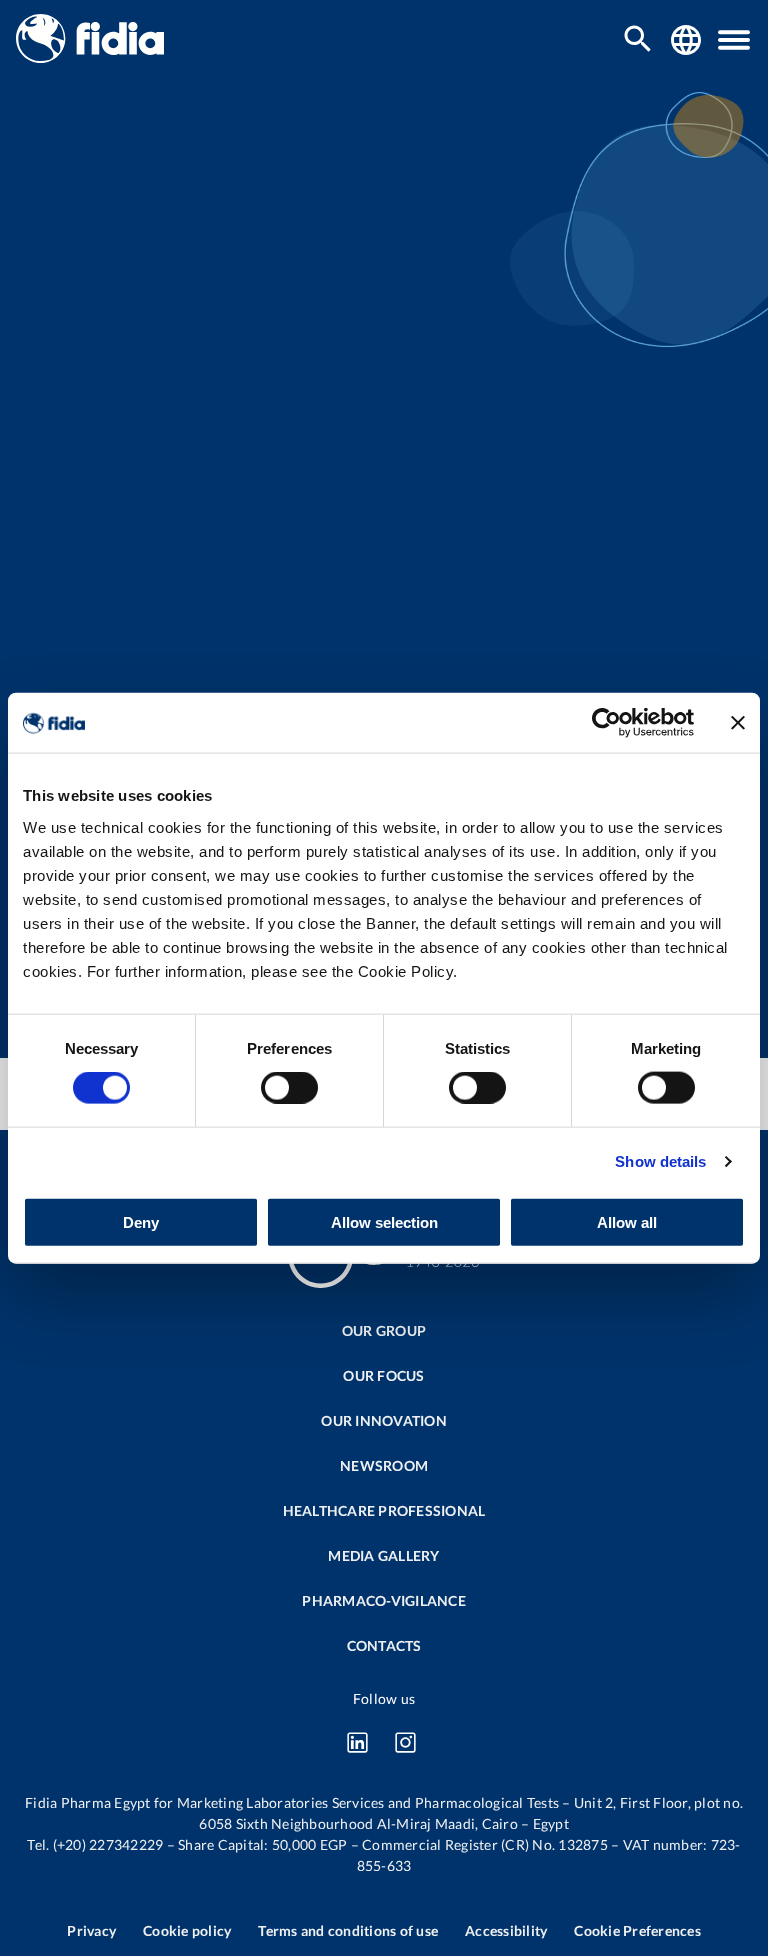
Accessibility (506, 1930)
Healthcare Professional (384, 1510)
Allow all (627, 1221)
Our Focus (383, 1375)
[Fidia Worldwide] (686, 40)
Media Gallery (383, 1555)
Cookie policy (187, 1930)
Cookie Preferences (637, 1930)
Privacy (91, 1930)
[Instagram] (405, 1742)
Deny (141, 1221)
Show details (660, 1161)
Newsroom (384, 1465)
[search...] (638, 40)
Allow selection (384, 1221)
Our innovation (384, 1420)
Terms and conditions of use (348, 1930)
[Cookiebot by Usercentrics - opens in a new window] (606, 723)
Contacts (384, 1645)
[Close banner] (738, 723)
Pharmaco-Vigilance (384, 1600)
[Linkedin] (357, 1742)
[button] (734, 40)
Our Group (384, 1330)
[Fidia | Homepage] (90, 56)
